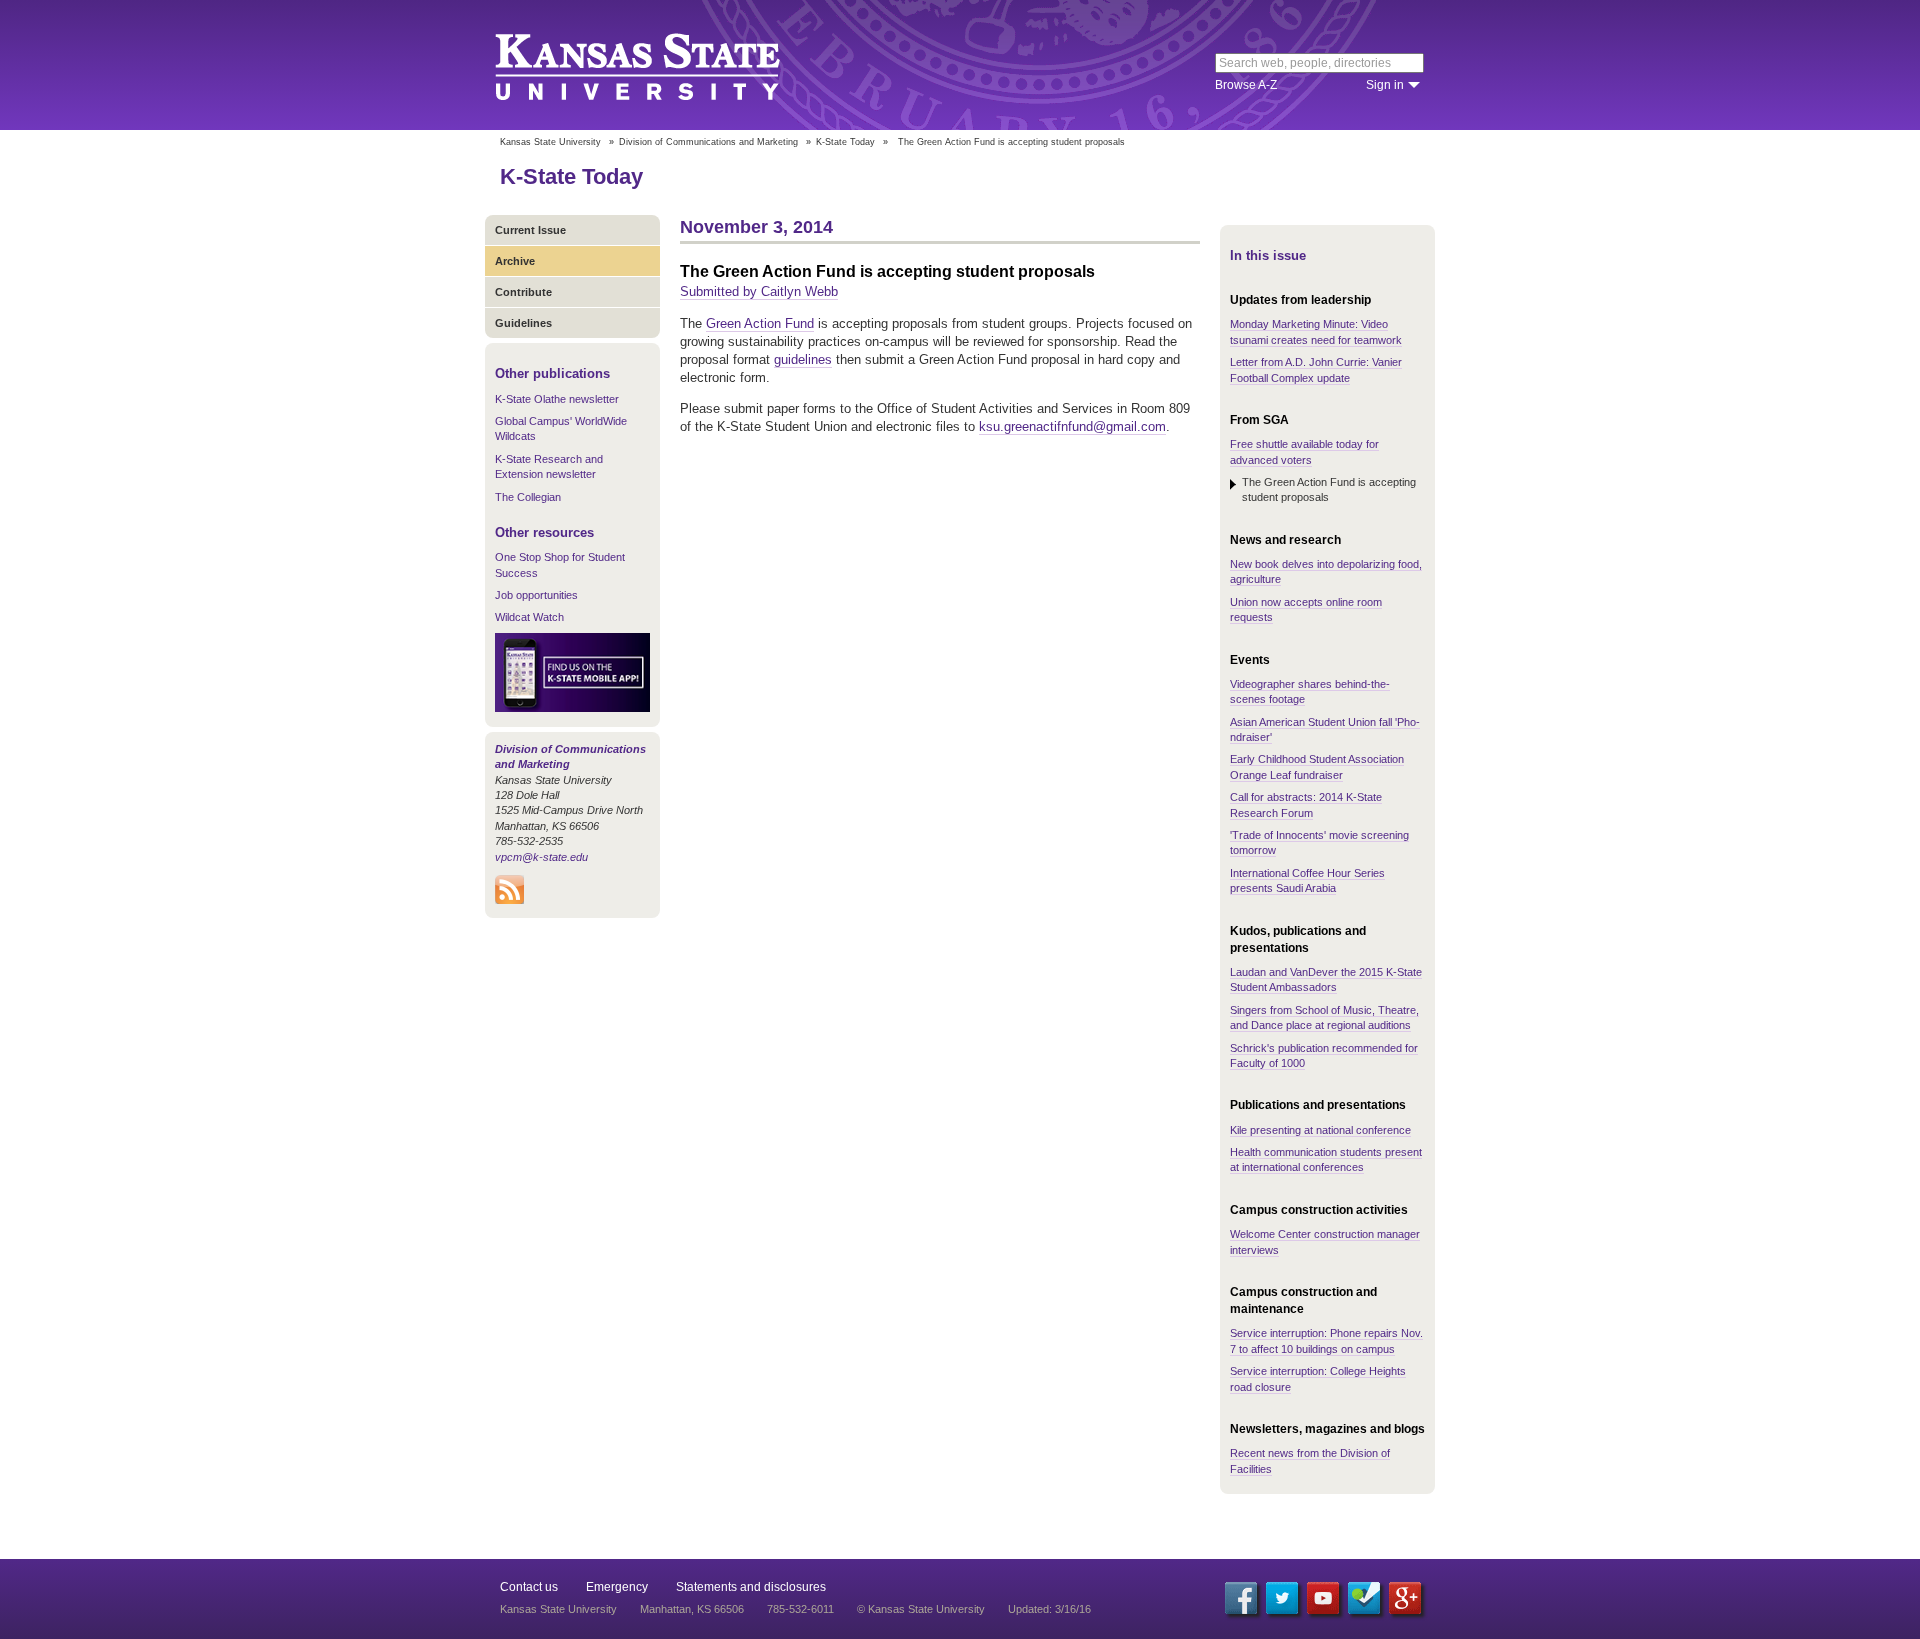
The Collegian (528, 497)
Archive (515, 261)
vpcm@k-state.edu (541, 857)
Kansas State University (662, 65)
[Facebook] (1241, 1598)
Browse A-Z (1246, 85)
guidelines (803, 359)
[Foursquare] (1364, 1598)
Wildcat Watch (529, 617)
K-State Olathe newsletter (557, 399)
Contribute (523, 292)
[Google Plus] (1405, 1598)
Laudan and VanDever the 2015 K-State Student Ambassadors (1326, 979)
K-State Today (845, 142)
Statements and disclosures (751, 1587)
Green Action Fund (760, 323)
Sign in (1385, 85)
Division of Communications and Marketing (708, 142)
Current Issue (530, 230)
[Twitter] (1282, 1598)
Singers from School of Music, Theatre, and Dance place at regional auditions (1324, 1017)
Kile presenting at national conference (1320, 1130)
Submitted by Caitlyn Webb (759, 291)
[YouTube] (1323, 1598)
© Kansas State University (921, 1609)
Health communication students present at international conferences (1326, 1159)
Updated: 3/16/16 (1049, 1609)
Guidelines (523, 323)
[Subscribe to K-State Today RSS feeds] (509, 900)
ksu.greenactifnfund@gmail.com (1072, 426)
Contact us (529, 1587)
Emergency (617, 1587)
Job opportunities (536, 595)
